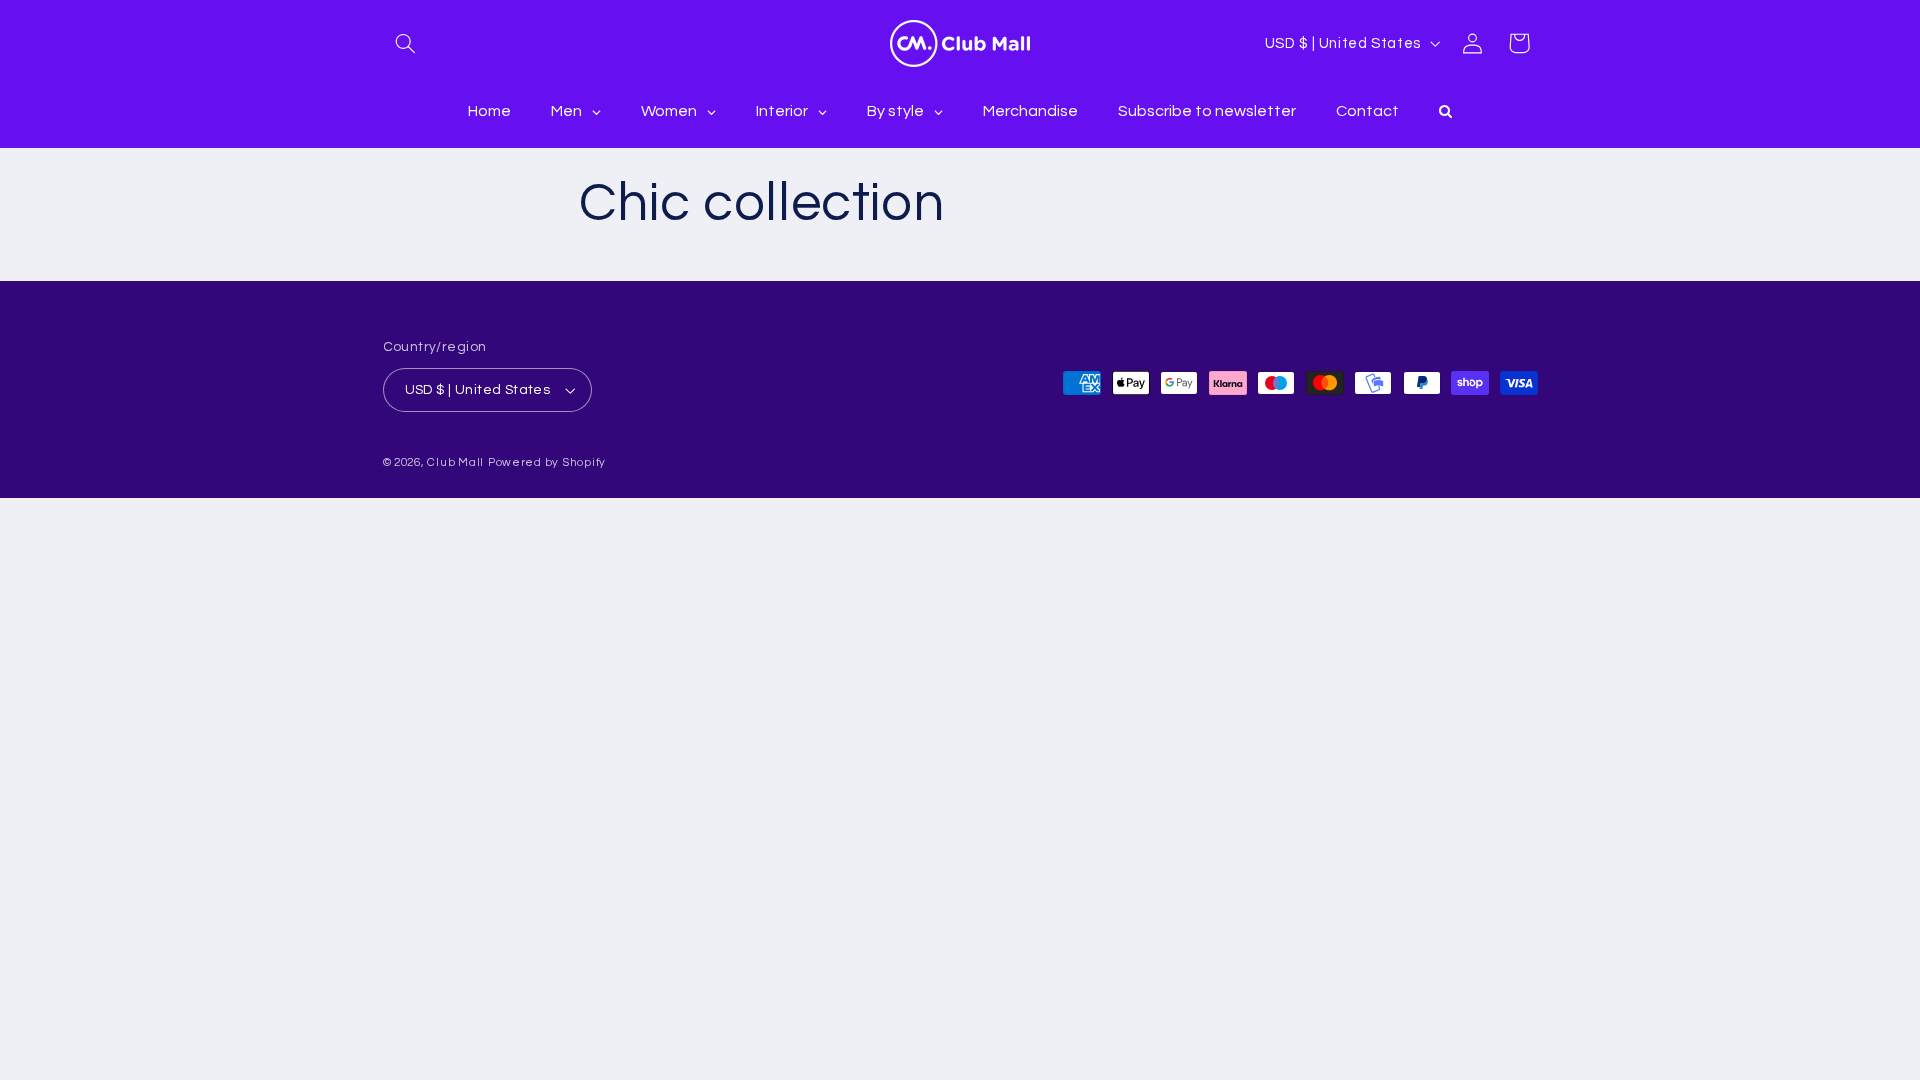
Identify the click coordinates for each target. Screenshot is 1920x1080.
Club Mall (455, 462)
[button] (406, 43)
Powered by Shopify (547, 462)
